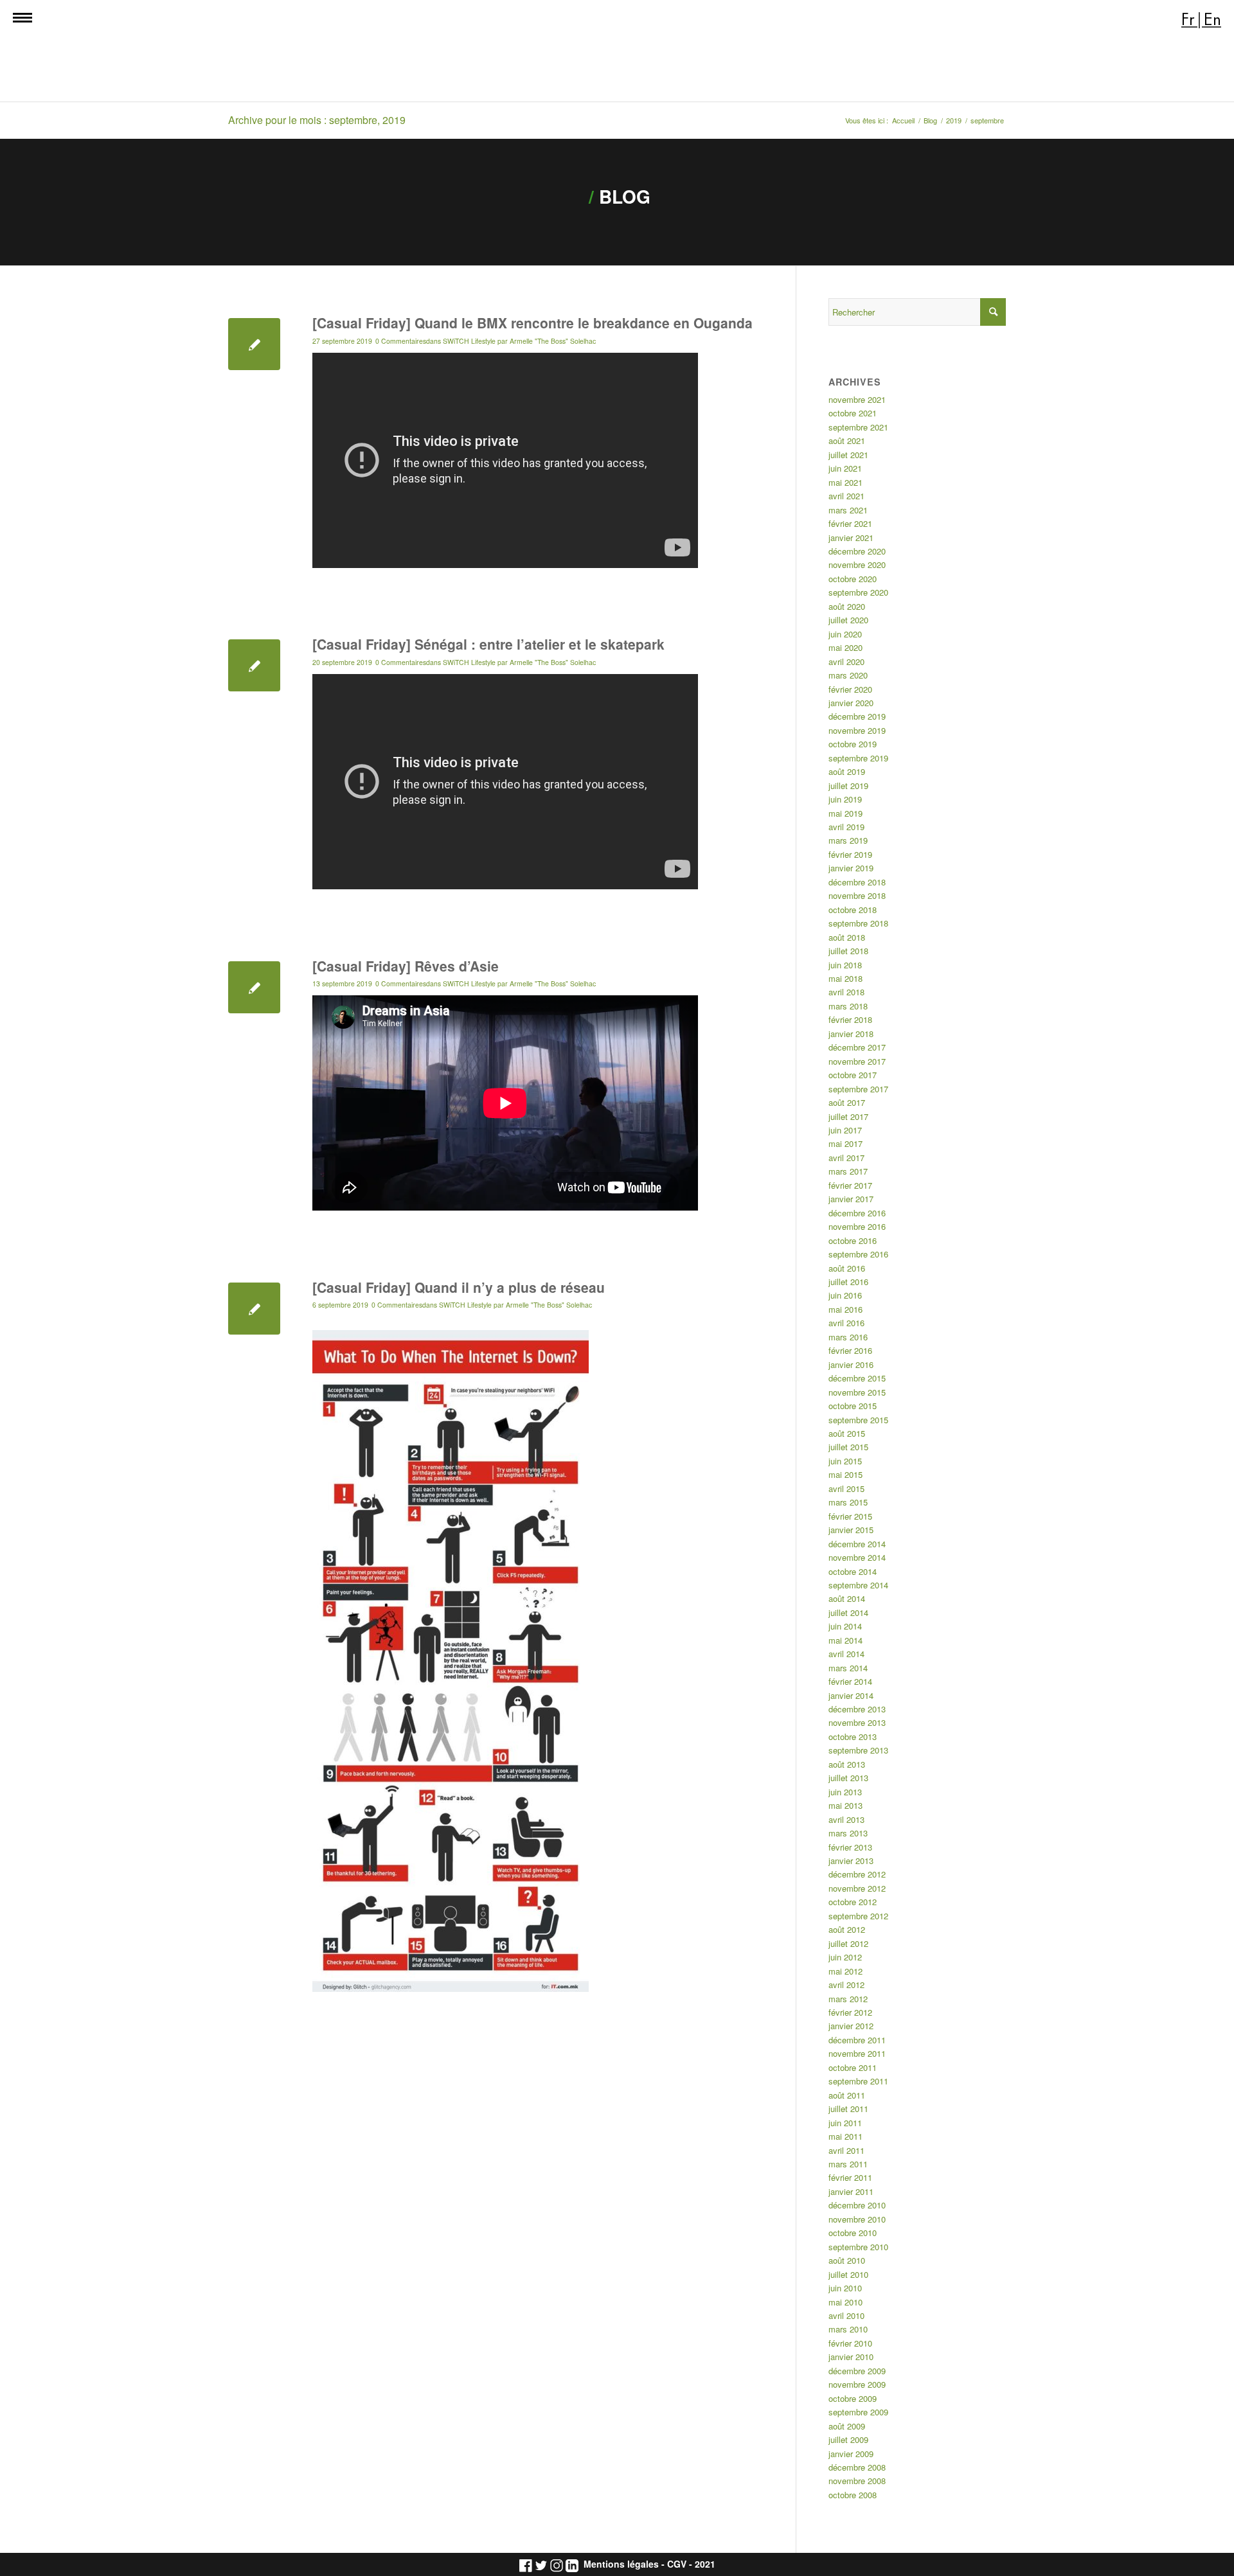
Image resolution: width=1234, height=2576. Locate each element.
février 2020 (850, 689)
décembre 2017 (857, 1047)
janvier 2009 (851, 2454)
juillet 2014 (848, 1612)
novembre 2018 (857, 895)
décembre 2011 (857, 2040)
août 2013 (847, 1764)
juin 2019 (845, 799)
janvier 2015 (851, 1530)
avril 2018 (846, 992)
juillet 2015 (848, 1447)
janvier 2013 (851, 1861)
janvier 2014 (851, 1695)
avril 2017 (846, 1158)
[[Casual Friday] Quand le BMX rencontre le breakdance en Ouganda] (254, 344)
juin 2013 (845, 1792)
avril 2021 (846, 496)
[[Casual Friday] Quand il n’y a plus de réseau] (254, 1309)
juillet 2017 (848, 1116)
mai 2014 (845, 1640)
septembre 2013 (858, 1750)
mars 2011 (848, 2164)
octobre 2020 (853, 579)
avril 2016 (846, 1323)
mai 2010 (845, 2302)
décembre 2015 (857, 1378)
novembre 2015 (857, 1392)
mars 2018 (848, 1006)
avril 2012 (846, 1985)
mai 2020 (845, 647)
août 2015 (847, 1433)
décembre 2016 (857, 1213)
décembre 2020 (857, 551)
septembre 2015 (858, 1420)
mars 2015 (848, 1502)
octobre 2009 (853, 2398)
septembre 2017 (858, 1089)
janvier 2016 (851, 1364)
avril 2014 (846, 1654)
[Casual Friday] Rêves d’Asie (407, 966)
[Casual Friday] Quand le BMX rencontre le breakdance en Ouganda (532, 323)
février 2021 (850, 523)
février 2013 (850, 1847)
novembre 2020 (857, 564)
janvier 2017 (851, 1199)
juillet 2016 (848, 1282)
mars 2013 (848, 1833)
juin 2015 (845, 1461)
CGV (677, 2564)
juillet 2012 (848, 1943)
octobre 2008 (853, 2495)
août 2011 (847, 2095)
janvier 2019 (851, 868)
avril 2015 (846, 1488)
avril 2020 (846, 662)
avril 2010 (846, 2315)
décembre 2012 (857, 1874)
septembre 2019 (858, 758)
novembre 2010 (857, 2219)
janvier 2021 (851, 537)
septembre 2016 (858, 1254)
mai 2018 (845, 978)
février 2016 (850, 1350)
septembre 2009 (858, 2412)
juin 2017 (845, 1130)
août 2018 (847, 937)
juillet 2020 (848, 620)
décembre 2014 (857, 1544)
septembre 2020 (858, 592)
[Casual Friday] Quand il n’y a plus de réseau (459, 1287)
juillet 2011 (848, 2109)
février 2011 (850, 2177)
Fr (1188, 20)
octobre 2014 (853, 1571)
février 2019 (850, 854)
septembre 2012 (858, 1916)
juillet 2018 (848, 951)
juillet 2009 (848, 2439)
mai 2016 (845, 1309)
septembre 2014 (858, 1585)
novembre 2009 (857, 2384)
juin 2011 (845, 2123)
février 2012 (850, 2012)
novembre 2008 (857, 2481)
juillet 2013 (848, 1778)
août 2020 (847, 606)
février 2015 (850, 1516)
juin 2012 (845, 1957)
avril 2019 (846, 827)
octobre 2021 (853, 413)
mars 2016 (848, 1337)
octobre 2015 (853, 1406)
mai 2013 (845, 1805)
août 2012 (847, 1929)
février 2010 (850, 2343)
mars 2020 (848, 675)
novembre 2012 (857, 1888)
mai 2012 (845, 1971)
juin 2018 (845, 965)
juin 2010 (845, 2288)
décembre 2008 (857, 2467)
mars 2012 (848, 1999)
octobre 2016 (853, 1240)
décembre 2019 (857, 716)
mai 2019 (845, 813)
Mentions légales (621, 2564)
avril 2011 (846, 2150)
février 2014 (850, 1681)
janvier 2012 (851, 2026)
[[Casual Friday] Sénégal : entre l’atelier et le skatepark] (254, 665)
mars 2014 (848, 1668)
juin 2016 (845, 1295)
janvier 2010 (851, 2357)
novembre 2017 (857, 1061)
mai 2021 (845, 482)
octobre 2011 (853, 2067)
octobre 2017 (853, 1075)
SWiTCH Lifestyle (469, 341)
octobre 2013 (853, 1737)
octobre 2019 (853, 744)
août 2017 (847, 1102)
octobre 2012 (853, 1902)
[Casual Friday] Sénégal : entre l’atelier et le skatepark (488, 644)
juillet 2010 (848, 2274)
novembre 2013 (857, 1722)
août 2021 (847, 440)
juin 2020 (845, 634)
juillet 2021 (848, 455)
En (1212, 20)
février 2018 (850, 1019)
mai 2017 (845, 1143)
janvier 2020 (851, 703)
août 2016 (847, 1268)
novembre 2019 (857, 730)
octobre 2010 (853, 2233)
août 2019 (847, 771)
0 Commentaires (401, 341)
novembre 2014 (857, 1557)
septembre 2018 (858, 923)
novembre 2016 (857, 1226)
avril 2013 (846, 1819)
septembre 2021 (858, 427)
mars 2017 (848, 1171)
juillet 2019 (848, 786)
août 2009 (847, 2426)
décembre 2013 (857, 1709)
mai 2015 (845, 1474)
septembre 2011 (858, 2081)
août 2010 (847, 2260)
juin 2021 (845, 468)
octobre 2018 (853, 910)
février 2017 (850, 1185)
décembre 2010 (857, 2205)
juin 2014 (845, 1626)
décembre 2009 (857, 2371)
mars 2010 (848, 2329)
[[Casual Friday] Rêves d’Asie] (254, 987)
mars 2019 (848, 840)
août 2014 (847, 1598)
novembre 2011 (857, 2053)
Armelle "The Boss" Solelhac (553, 341)
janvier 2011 (851, 2191)
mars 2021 (848, 510)
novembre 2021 (857, 399)
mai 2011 (845, 2136)
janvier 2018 (851, 1034)
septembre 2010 (858, 2247)
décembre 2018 (857, 882)
